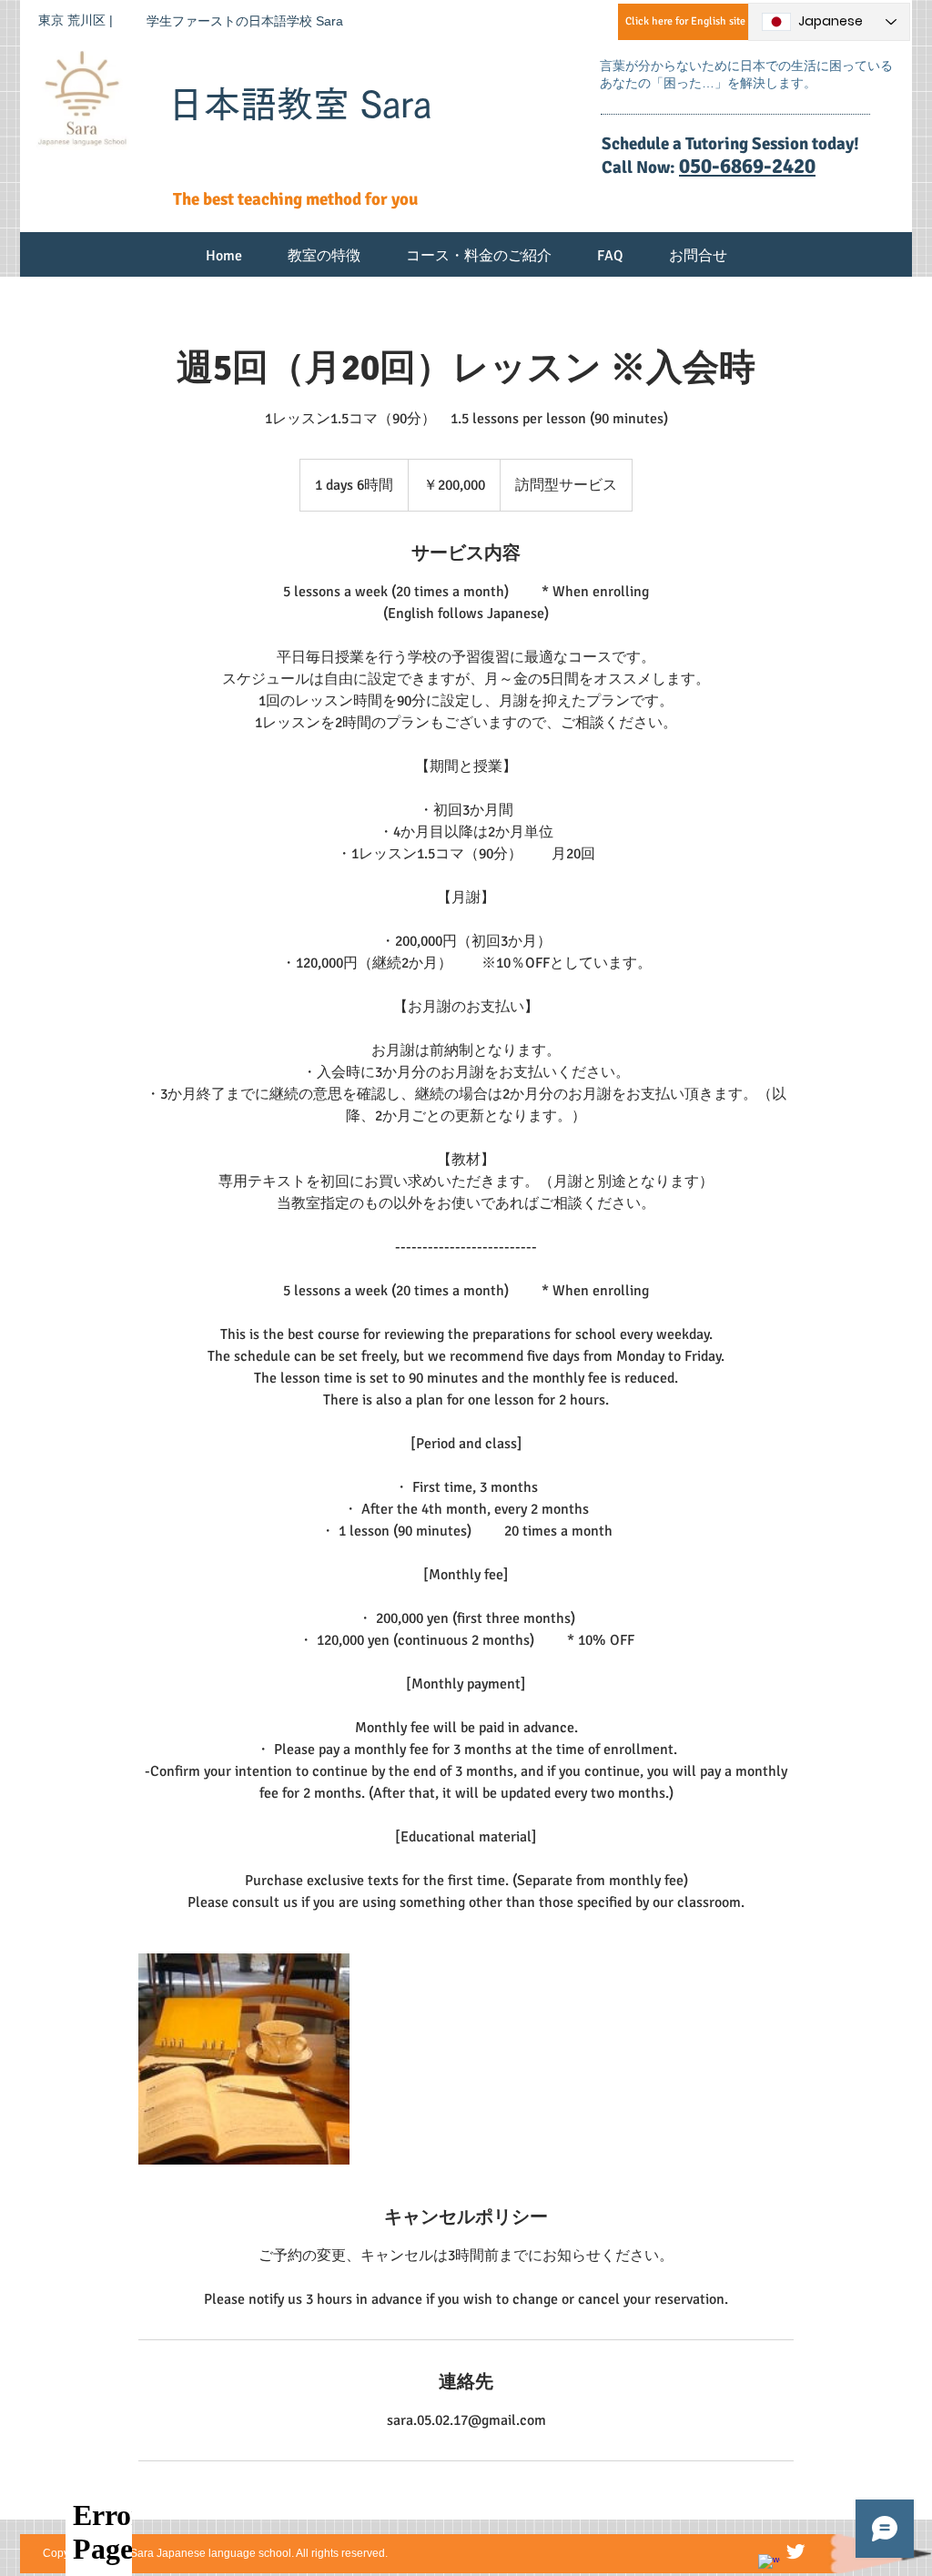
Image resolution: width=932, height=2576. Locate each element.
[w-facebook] (769, 2565)
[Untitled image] (244, 2059)
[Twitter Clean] (795, 2551)
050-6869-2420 (747, 166)
